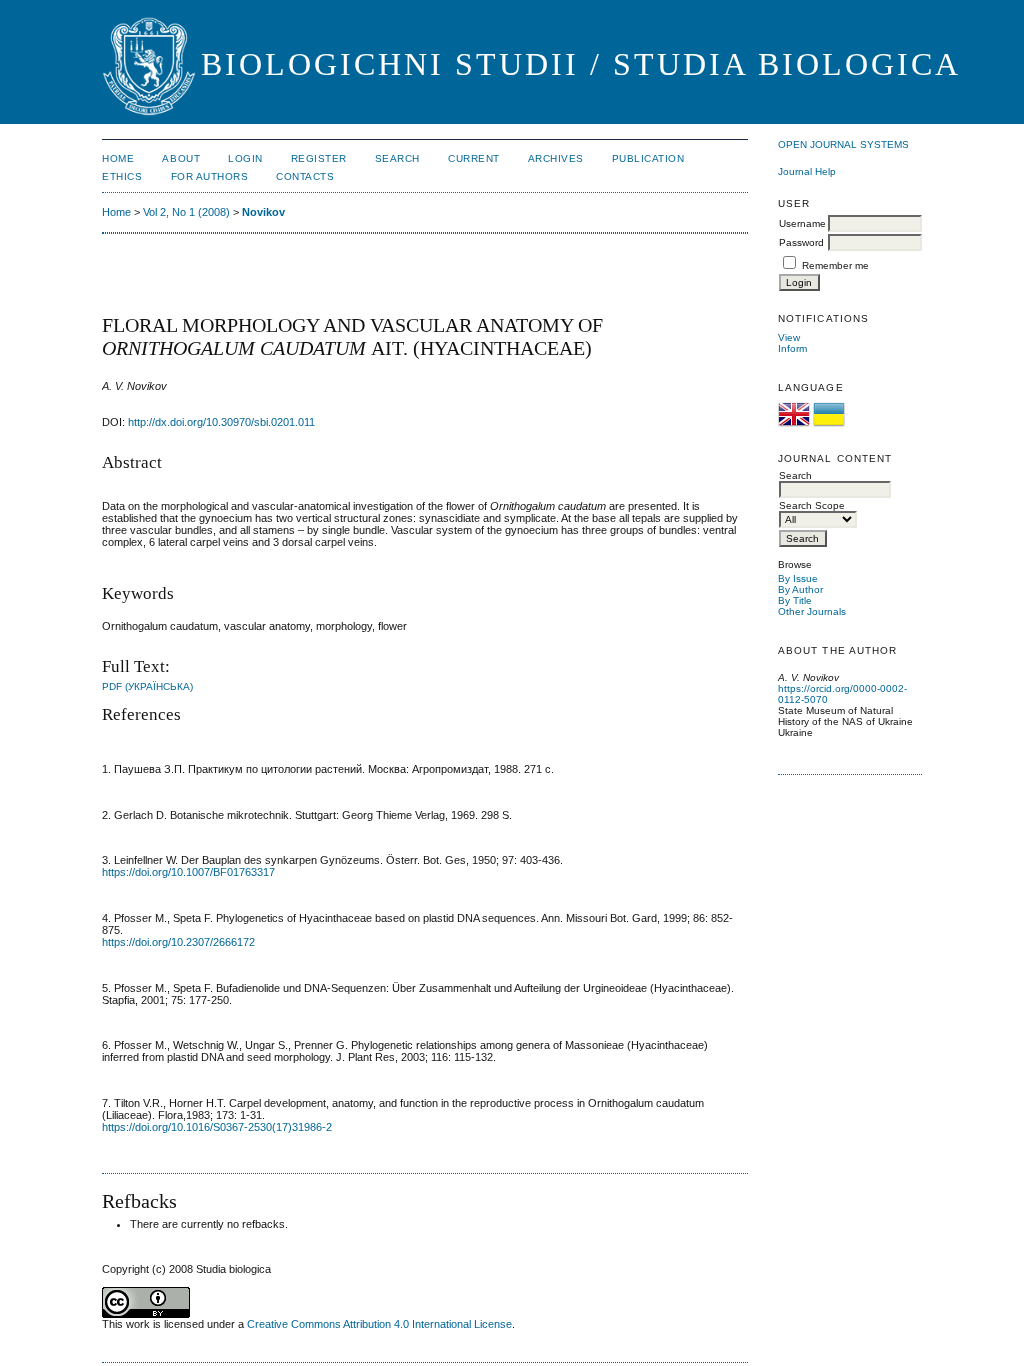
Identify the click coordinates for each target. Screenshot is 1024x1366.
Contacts (305, 176)
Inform (792, 348)
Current (474, 158)
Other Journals (812, 611)
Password (801, 242)
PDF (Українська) (147, 686)
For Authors (210, 176)
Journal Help (807, 171)
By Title (795, 600)
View (789, 337)
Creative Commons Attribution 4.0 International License (379, 1324)
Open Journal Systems (843, 144)
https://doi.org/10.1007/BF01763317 (188, 872)
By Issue (798, 578)
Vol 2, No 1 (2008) (186, 212)
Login (245, 158)
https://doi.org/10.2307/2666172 (178, 942)
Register (319, 158)
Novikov (263, 212)
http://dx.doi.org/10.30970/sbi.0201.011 (221, 422)
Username (802, 223)
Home (118, 158)
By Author (800, 589)
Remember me (835, 265)
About (181, 158)
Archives (556, 158)
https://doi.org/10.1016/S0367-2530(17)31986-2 (217, 1127)
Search (397, 158)
